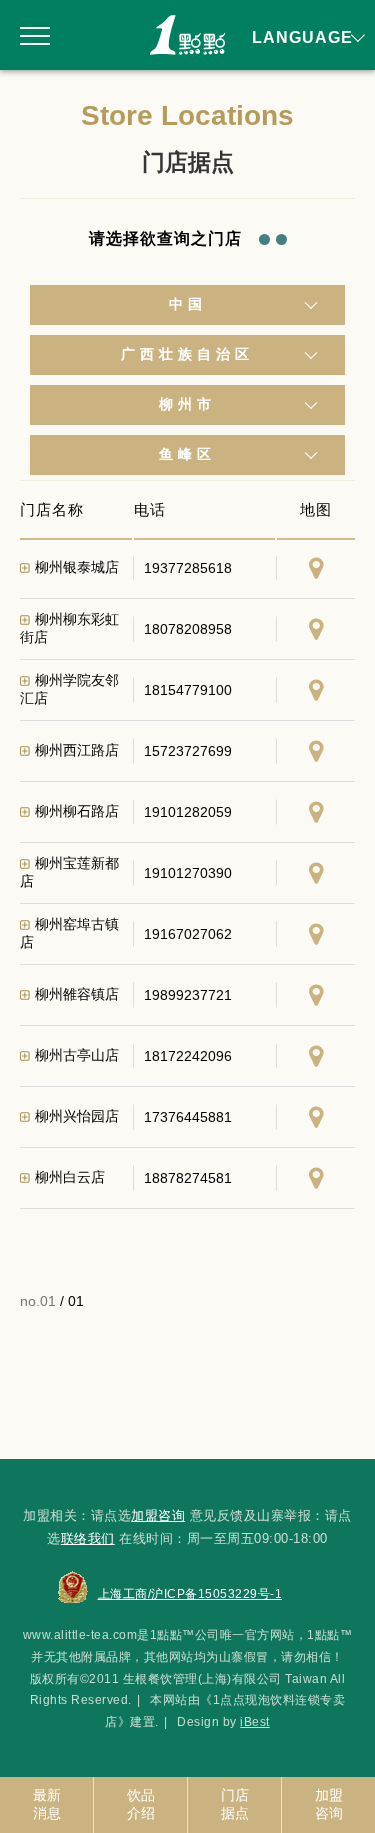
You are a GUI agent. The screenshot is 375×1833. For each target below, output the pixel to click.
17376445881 (188, 1117)
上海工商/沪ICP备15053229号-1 (190, 1594)
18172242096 (188, 1056)
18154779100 (188, 690)
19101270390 (188, 873)
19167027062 (188, 934)
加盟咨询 (158, 1515)
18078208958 (188, 629)
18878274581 (188, 1178)
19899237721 (188, 995)
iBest (255, 1722)
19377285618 (188, 568)
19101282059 (188, 812)
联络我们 (88, 1538)
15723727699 (188, 751)
